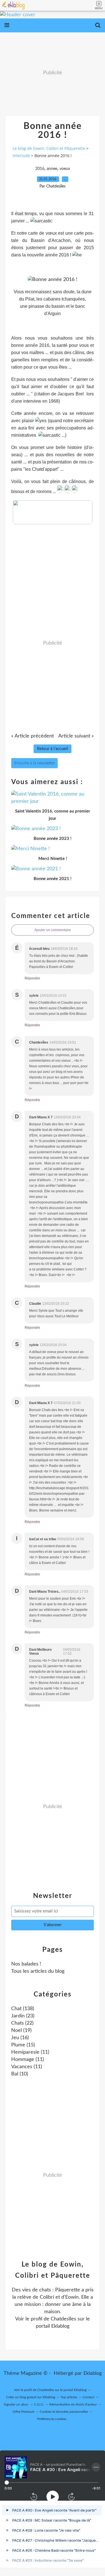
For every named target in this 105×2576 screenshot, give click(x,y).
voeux (65, 169)
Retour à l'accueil (53, 749)
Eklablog (93, 2373)
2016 (40, 169)
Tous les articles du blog (38, 1971)
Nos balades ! (26, 1964)
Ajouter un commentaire (53, 930)
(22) (22, 2023)
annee (52, 169)
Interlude (21, 156)
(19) (21, 2030)
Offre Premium (24, 2412)
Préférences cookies (52, 2419)
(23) (23, 2016)
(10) (20, 2074)
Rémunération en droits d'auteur (73, 2404)
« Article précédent (32, 736)
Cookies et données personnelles (64, 2412)
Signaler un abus (16, 2404)
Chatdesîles (63, 2319)
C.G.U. (39, 2404)
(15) (23, 2045)
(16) (20, 2038)
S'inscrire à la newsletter (34, 763)
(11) (30, 2052)
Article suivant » (76, 736)
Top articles (69, 2397)
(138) (23, 2009)
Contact (88, 2397)
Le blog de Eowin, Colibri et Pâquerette (49, 148)
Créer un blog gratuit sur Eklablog (31, 2397)
